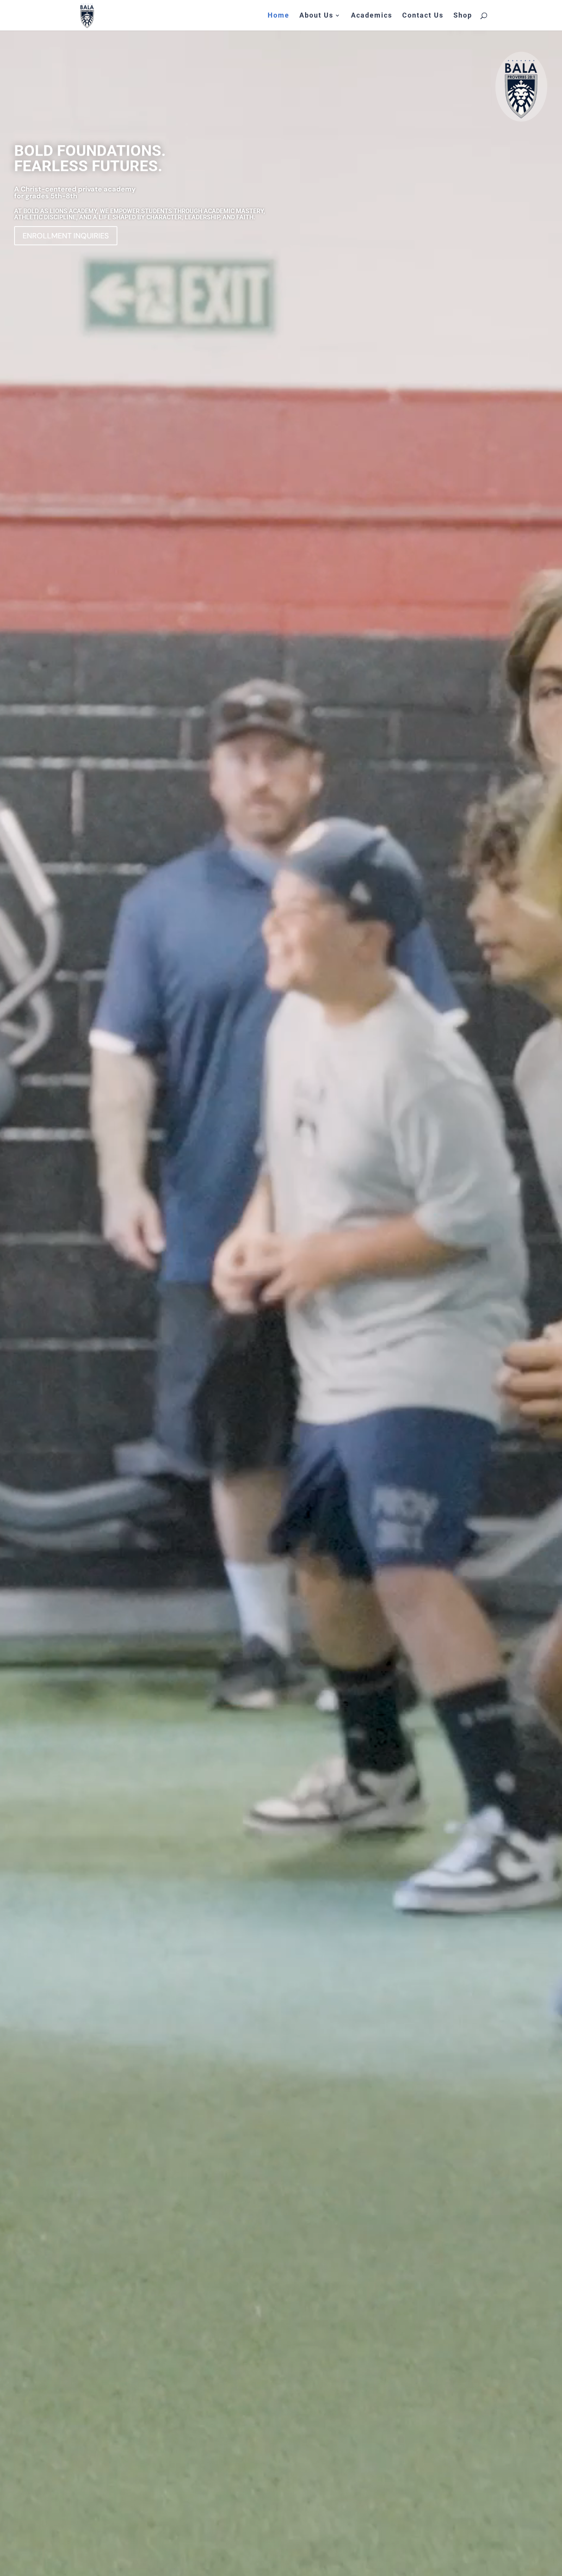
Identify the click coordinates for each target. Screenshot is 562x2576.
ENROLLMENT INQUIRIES (66, 236)
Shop (463, 16)
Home (279, 16)
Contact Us (423, 16)
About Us (316, 16)
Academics (372, 16)
